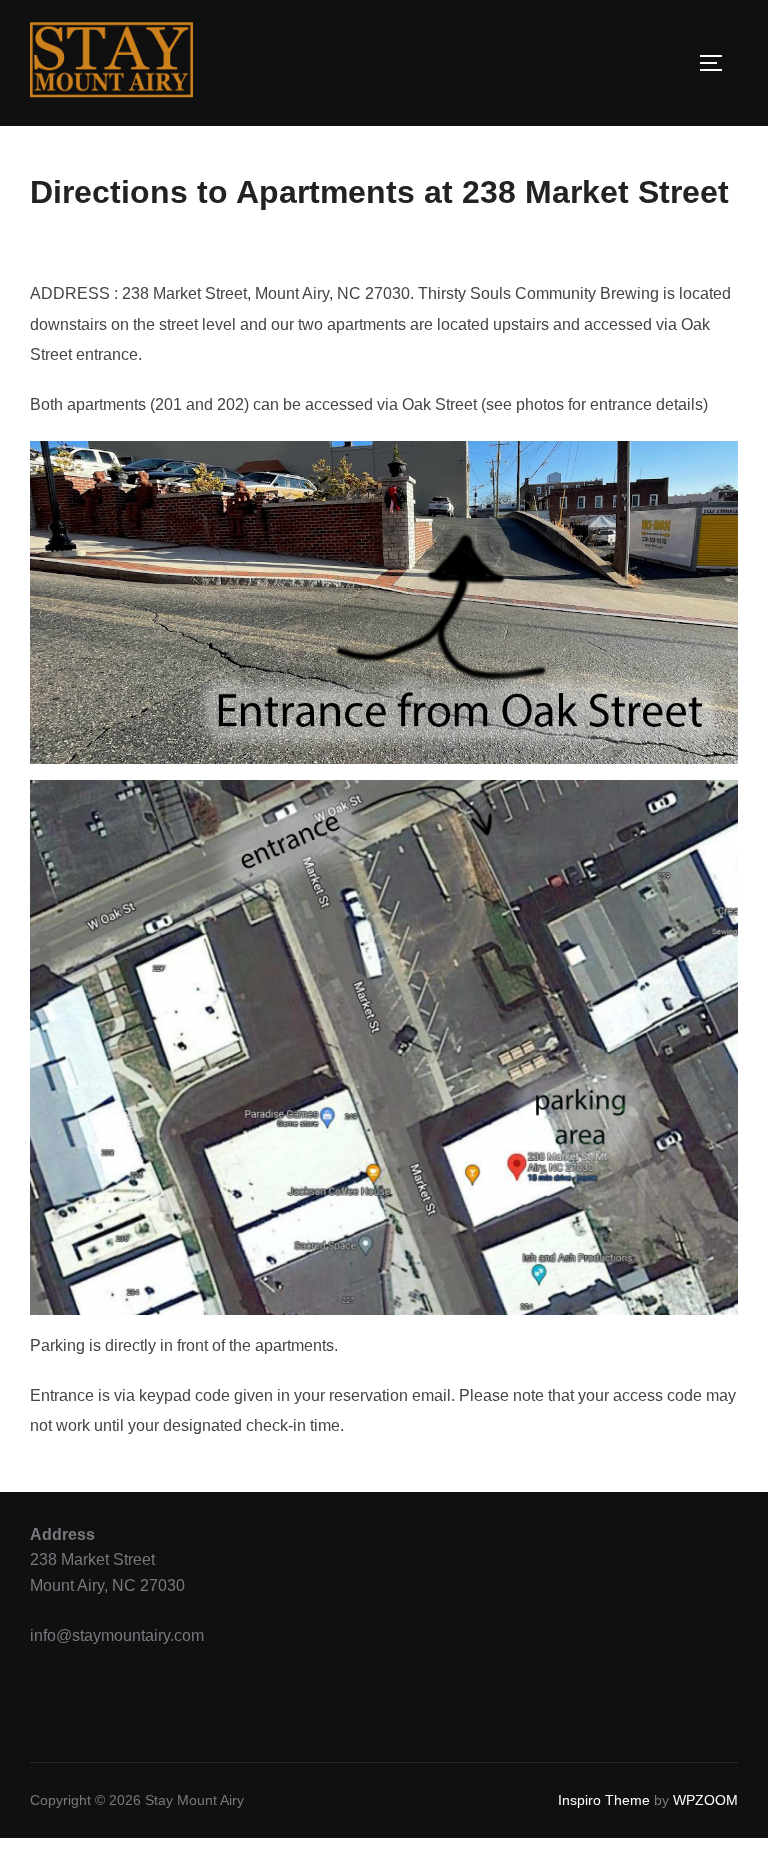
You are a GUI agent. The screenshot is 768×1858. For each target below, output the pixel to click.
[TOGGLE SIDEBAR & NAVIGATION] (718, 63)
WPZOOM (705, 1800)
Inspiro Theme (604, 1800)
